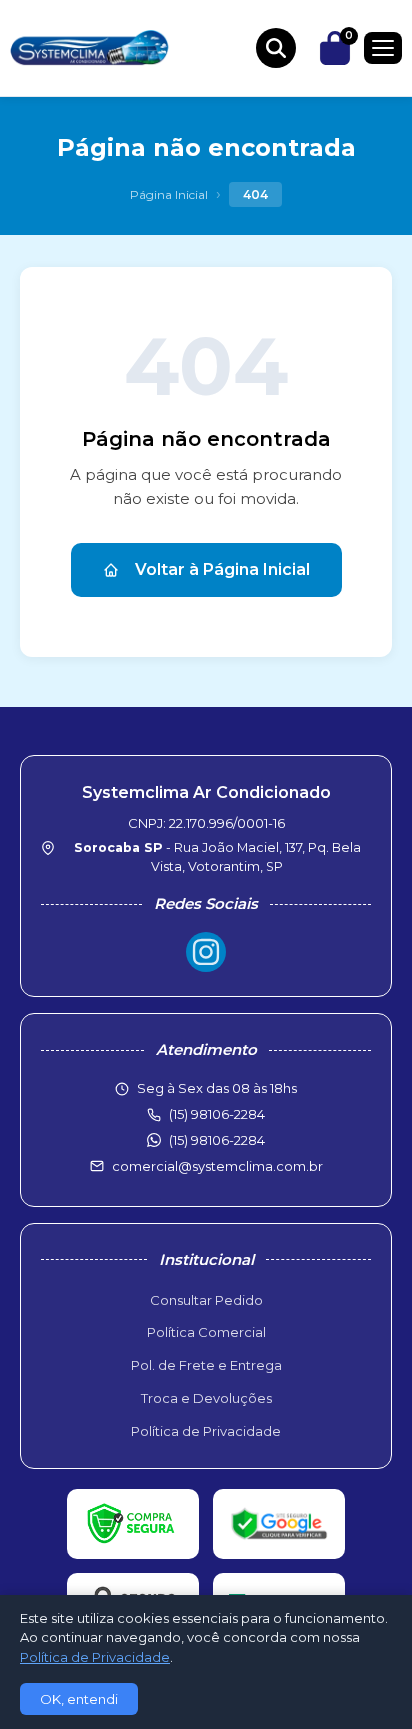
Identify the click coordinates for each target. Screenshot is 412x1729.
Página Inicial (169, 194)
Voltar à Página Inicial (222, 569)
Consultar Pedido (206, 1300)
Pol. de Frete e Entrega (206, 1365)
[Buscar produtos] (276, 48)
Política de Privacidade (206, 1431)
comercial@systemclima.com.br (217, 1166)
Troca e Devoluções (206, 1398)
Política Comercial (206, 1332)
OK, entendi (79, 1699)
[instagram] (206, 952)
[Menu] (383, 48)
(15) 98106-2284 (217, 1140)
